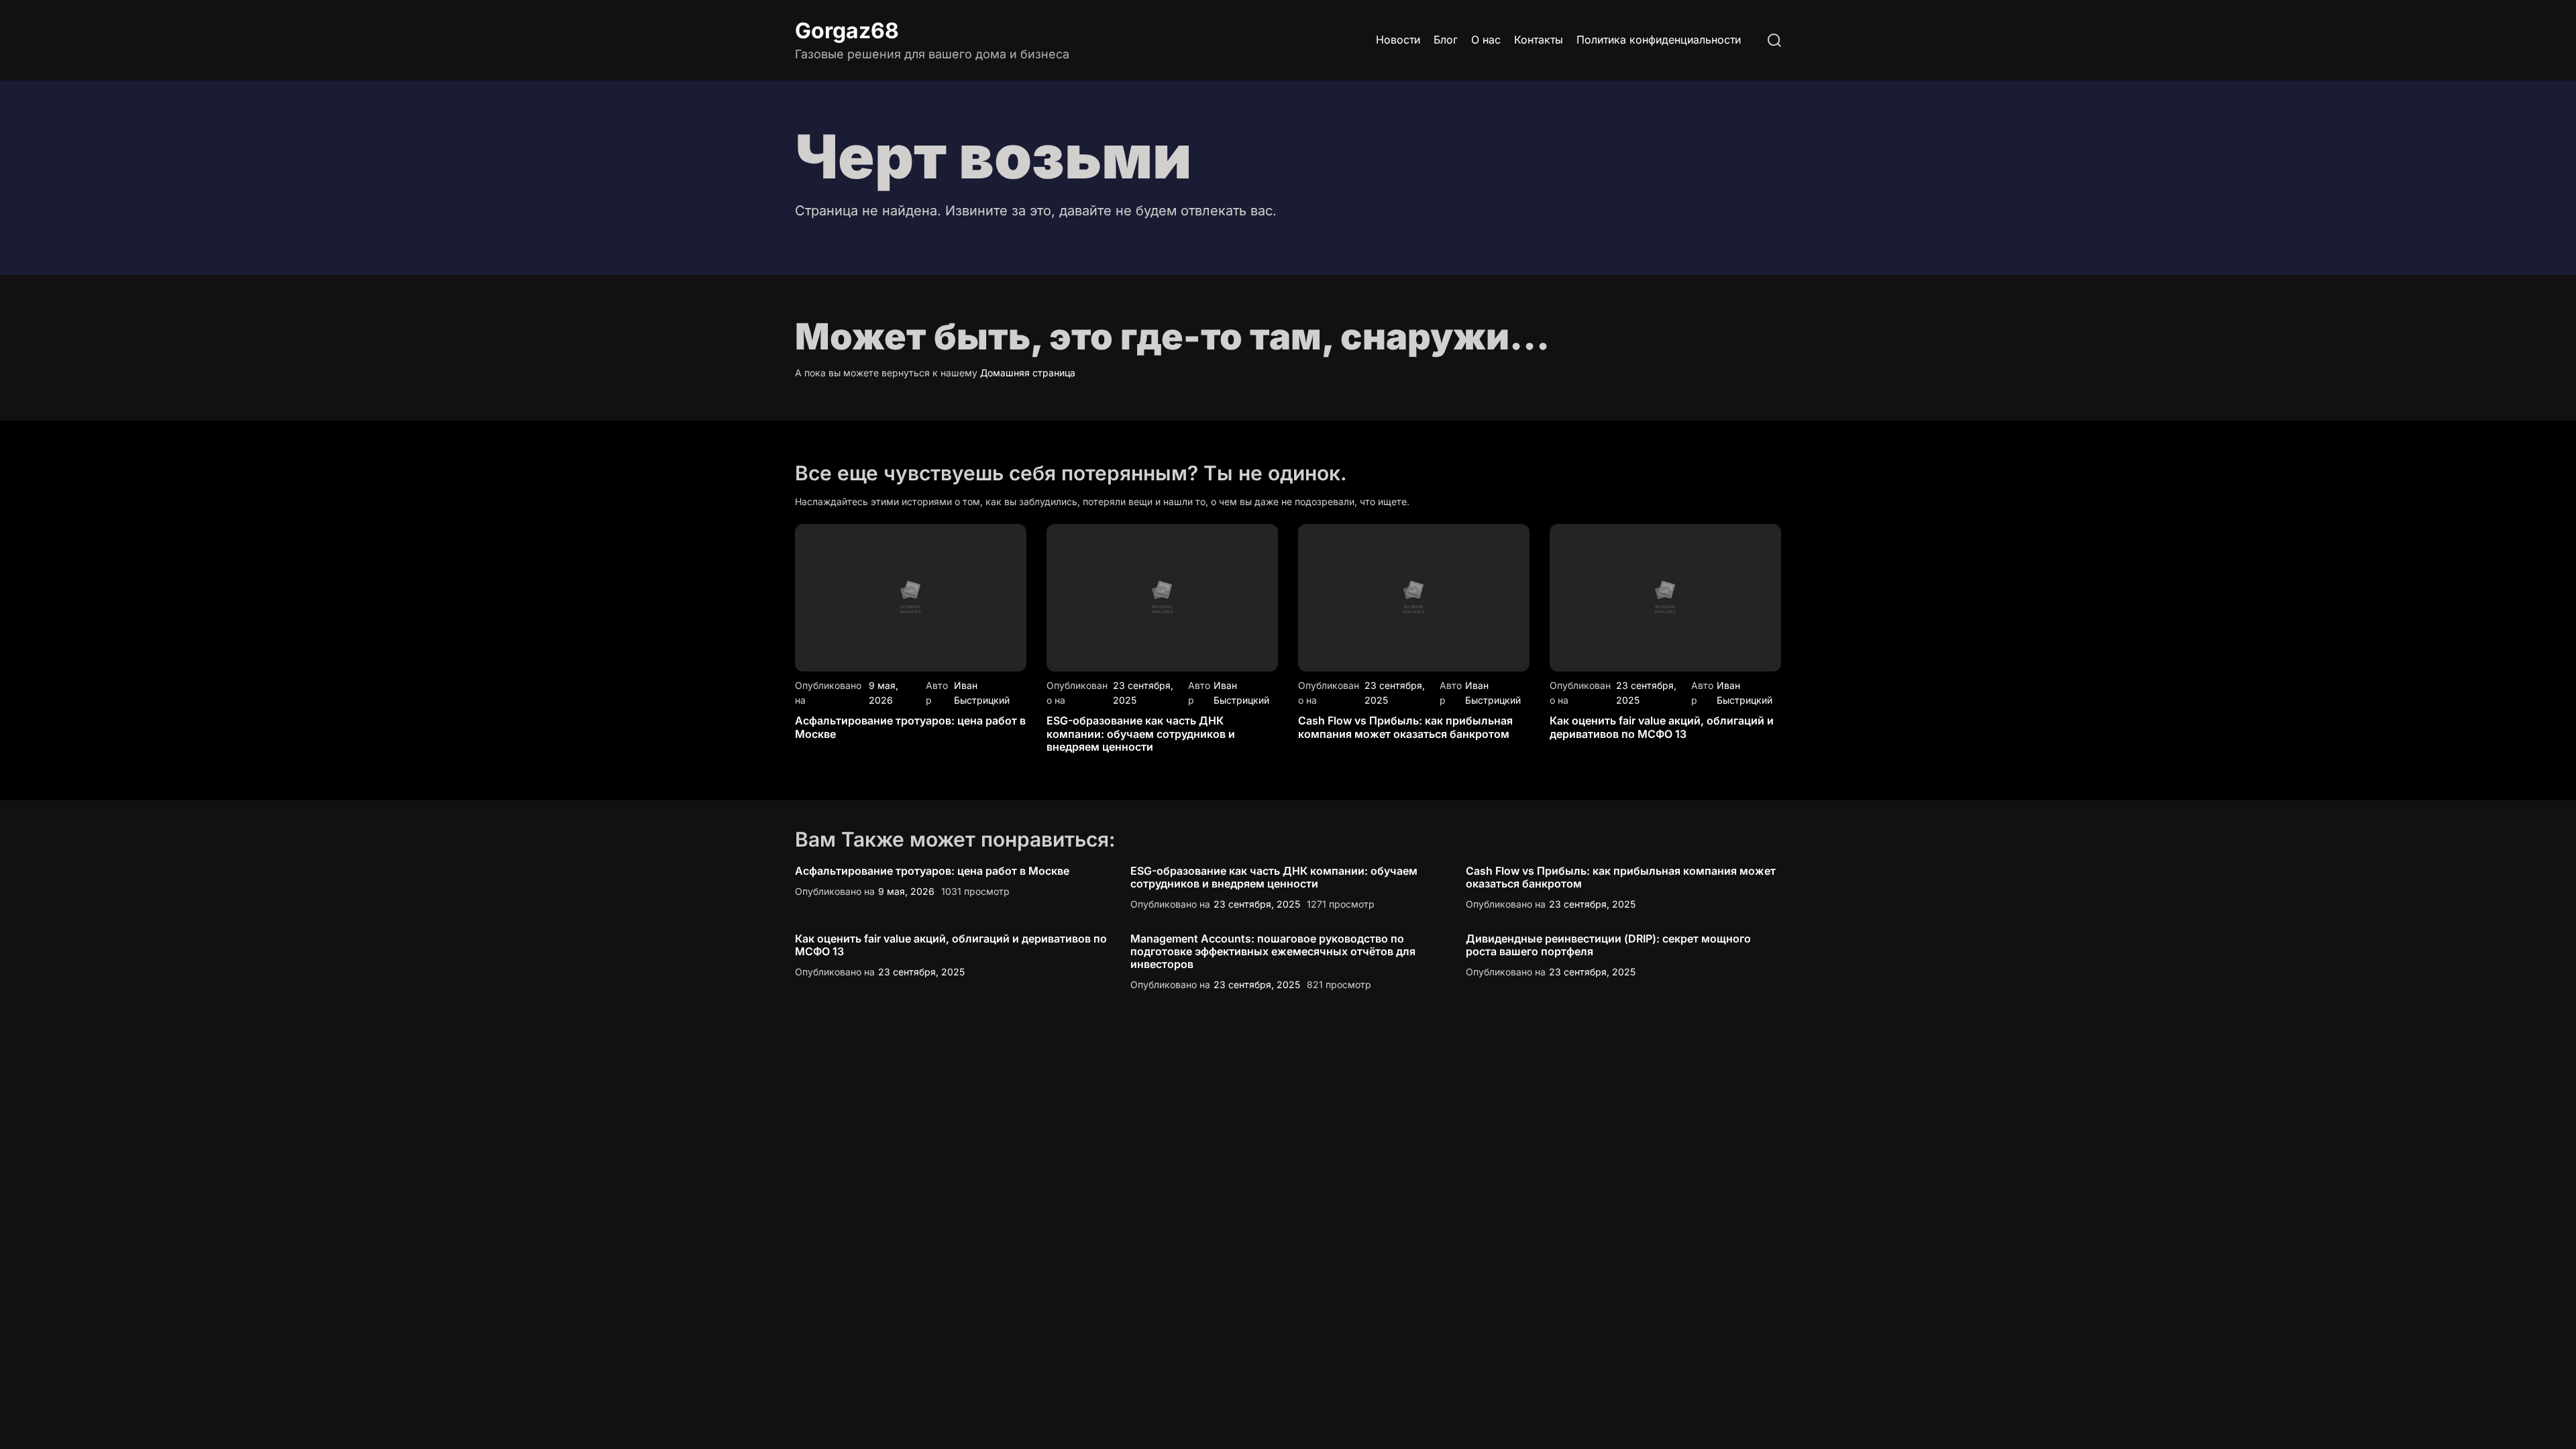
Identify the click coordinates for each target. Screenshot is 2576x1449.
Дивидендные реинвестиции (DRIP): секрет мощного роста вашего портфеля (1608, 945)
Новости (1398, 40)
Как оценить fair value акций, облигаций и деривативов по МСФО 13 (1662, 727)
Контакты (1539, 40)
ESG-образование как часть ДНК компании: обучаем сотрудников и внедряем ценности (1141, 733)
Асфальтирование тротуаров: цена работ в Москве (910, 727)
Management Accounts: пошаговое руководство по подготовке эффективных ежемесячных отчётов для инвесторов (1273, 951)
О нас (1486, 40)
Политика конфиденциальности (1659, 40)
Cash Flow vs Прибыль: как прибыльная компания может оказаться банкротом (1405, 727)
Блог (1446, 40)
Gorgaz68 (847, 31)
